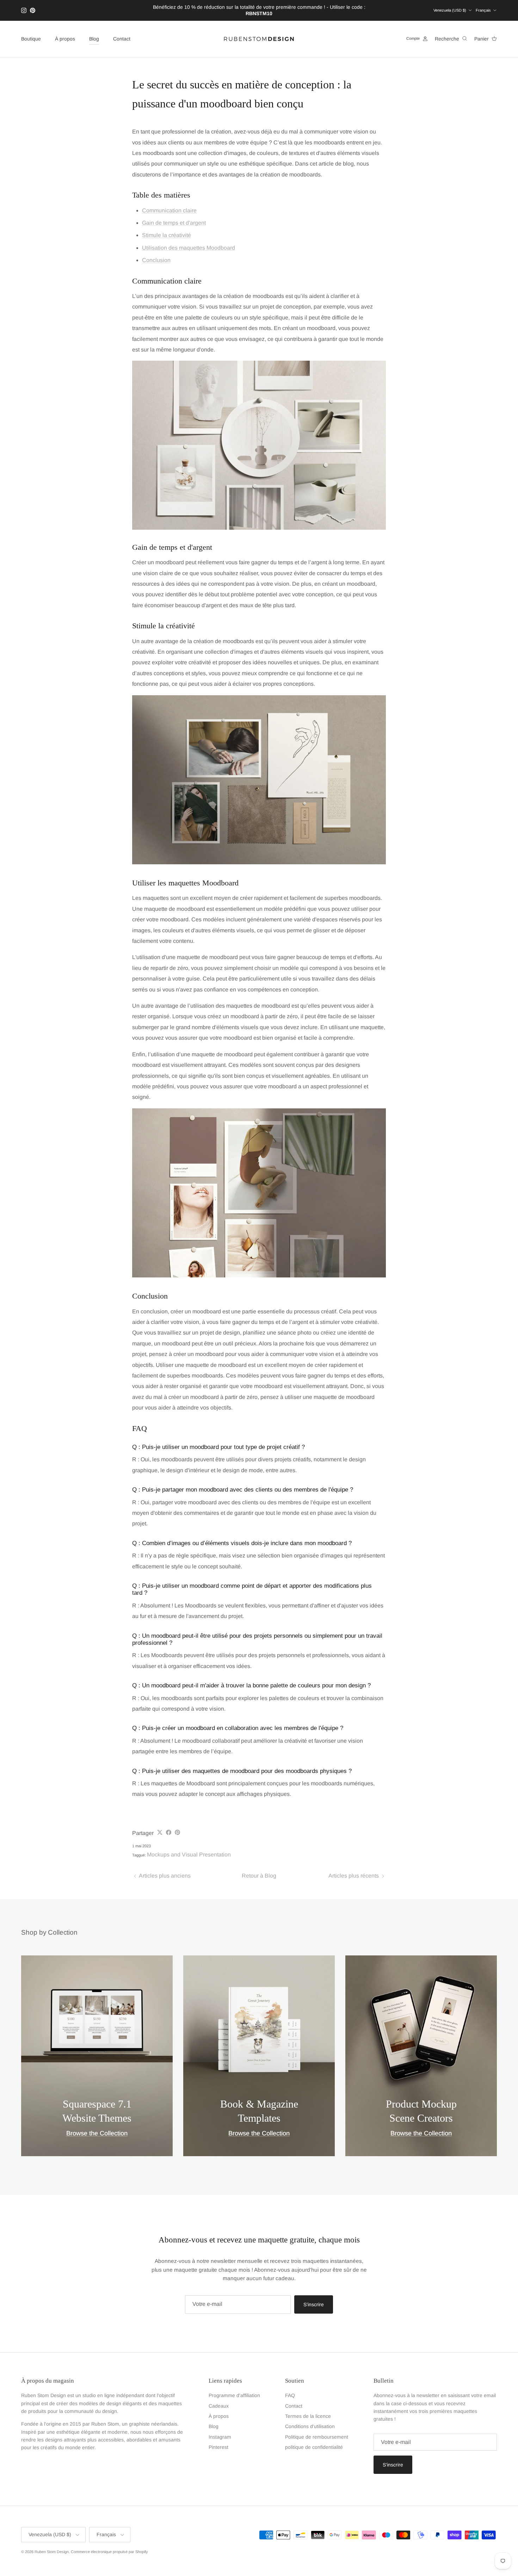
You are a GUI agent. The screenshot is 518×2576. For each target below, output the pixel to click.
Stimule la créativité (166, 235)
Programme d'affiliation (234, 2395)
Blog (94, 39)
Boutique (31, 39)
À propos (65, 39)
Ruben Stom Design (52, 2552)
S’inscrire (314, 2304)
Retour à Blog (259, 1876)
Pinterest (218, 2447)
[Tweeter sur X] (160, 1832)
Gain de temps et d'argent (174, 223)
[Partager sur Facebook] (169, 1832)
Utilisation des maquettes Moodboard (189, 248)
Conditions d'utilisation (310, 2426)
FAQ (290, 2395)
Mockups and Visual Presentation (189, 1855)
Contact (122, 39)
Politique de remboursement (317, 2437)
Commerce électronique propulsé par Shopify (109, 2552)
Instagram (220, 2437)
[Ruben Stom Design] (259, 39)
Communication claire (169, 210)
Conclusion (156, 260)
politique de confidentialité (314, 2447)
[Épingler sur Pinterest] (177, 1832)
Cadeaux (219, 2406)
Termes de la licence (308, 2416)
